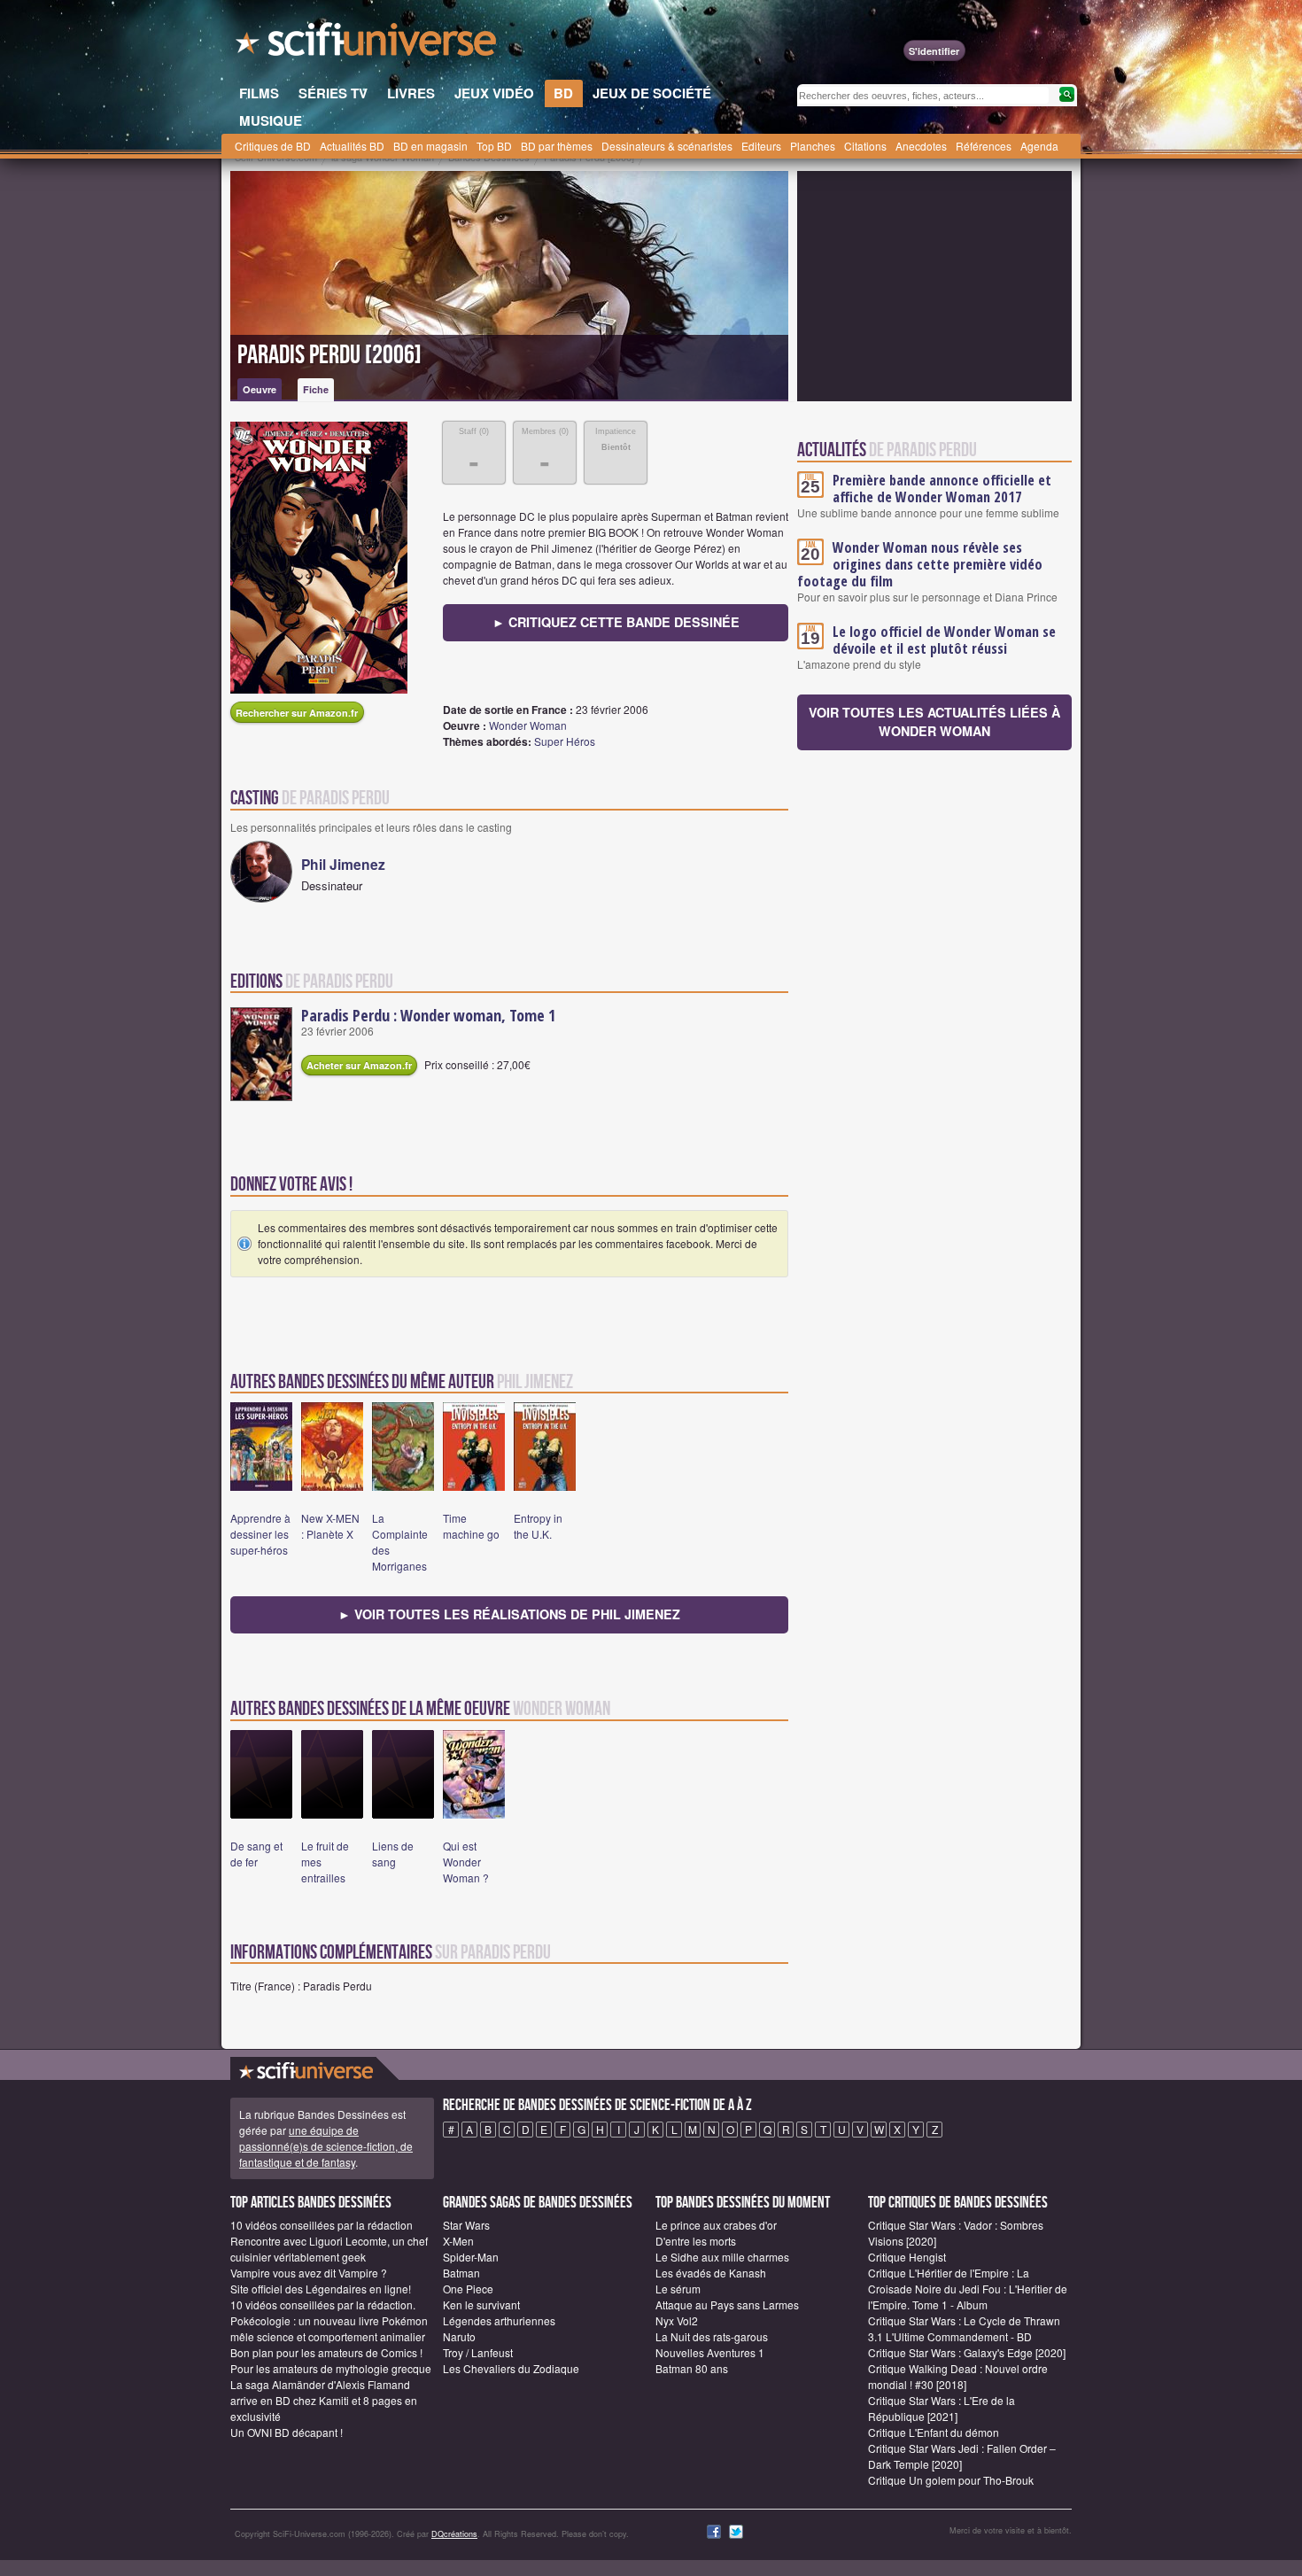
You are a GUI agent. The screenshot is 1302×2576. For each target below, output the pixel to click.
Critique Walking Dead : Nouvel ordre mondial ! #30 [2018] (958, 2376)
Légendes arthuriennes (499, 2320)
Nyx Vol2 (677, 2320)
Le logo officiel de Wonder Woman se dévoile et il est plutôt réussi (944, 640)
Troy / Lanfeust (478, 2352)
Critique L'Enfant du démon (934, 2432)
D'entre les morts (696, 2241)
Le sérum (678, 2289)
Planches (813, 146)
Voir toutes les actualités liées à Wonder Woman (934, 722)
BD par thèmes (557, 146)
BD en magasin (430, 146)
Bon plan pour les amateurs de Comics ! (326, 2352)
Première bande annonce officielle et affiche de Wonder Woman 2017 (942, 489)
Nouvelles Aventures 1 (710, 2352)
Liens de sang (393, 1854)
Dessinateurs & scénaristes (667, 146)
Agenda (1039, 146)
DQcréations (454, 2534)
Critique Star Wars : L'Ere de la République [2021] (942, 2408)
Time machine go (471, 1526)
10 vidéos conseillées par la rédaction (322, 2225)
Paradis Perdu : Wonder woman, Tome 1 (428, 1015)
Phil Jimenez (343, 864)
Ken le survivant (481, 2304)
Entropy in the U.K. (538, 1526)
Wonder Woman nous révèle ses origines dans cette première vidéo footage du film (920, 564)
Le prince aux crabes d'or (716, 2225)
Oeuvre (260, 389)
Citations (865, 146)
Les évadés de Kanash (711, 2273)
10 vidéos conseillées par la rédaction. (323, 2304)
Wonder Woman (528, 725)
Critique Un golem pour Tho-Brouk (951, 2480)
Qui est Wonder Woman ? (466, 1862)
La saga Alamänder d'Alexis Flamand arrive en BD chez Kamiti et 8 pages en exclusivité (324, 2400)
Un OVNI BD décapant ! (287, 2432)
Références (984, 146)
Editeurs (761, 146)
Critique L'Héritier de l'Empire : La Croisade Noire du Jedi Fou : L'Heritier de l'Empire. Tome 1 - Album (968, 2289)
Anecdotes (921, 146)
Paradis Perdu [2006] (329, 355)
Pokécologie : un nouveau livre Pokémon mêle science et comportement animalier (329, 2328)
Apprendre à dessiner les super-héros (260, 1534)
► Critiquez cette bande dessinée (616, 622)
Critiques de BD (273, 146)
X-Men (458, 2241)
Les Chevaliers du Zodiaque (511, 2368)
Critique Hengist (907, 2257)
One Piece (468, 2289)
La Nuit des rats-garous (712, 2336)
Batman (461, 2273)
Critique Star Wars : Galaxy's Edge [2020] (967, 2352)
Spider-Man (471, 2257)
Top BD (494, 146)
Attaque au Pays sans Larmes (727, 2304)
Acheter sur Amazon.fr (359, 1065)
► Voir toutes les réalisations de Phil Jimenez (509, 1614)
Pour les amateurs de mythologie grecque (331, 2368)
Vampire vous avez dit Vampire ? (309, 2273)
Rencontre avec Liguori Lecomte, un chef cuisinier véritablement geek (329, 2249)
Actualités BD (352, 146)
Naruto (459, 2336)
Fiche (316, 389)
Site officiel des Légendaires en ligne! (321, 2289)
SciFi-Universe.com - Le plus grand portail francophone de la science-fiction (368, 44)
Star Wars (466, 2225)
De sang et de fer (256, 1854)
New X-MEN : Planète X (330, 1526)
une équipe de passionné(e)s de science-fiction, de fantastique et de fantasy (326, 2146)
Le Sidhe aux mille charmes (722, 2257)
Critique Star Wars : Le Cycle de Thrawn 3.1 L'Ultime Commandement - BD (964, 2328)
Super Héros (565, 741)
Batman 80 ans (692, 2368)
